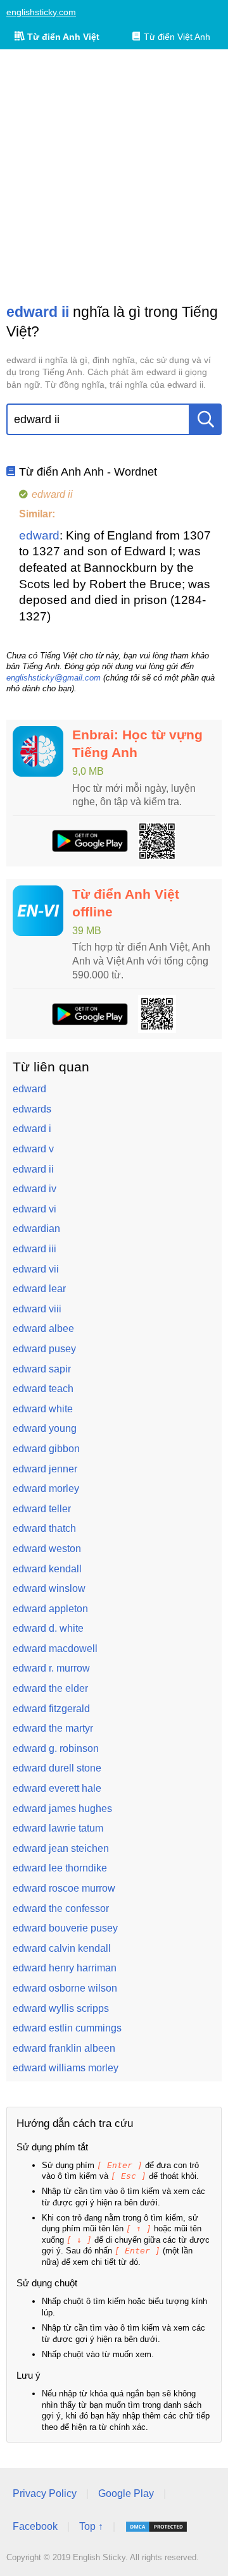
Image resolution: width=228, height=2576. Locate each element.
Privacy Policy (45, 2493)
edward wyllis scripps (61, 2008)
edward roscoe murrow (64, 1888)
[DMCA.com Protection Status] (156, 2527)
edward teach (43, 1389)
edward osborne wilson (65, 1988)
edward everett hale (57, 1788)
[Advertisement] (114, 176)
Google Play (126, 2493)
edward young (45, 1428)
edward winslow (49, 1588)
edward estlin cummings (67, 2028)
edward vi (35, 1209)
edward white (43, 1409)
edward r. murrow (51, 1668)
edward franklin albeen (64, 2048)
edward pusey (44, 1349)
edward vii (36, 1269)
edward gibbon (46, 1449)
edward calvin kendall (62, 1948)
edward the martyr (53, 1728)
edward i (32, 1129)
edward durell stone (57, 1768)
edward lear (39, 1289)
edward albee (43, 1328)
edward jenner (45, 1469)
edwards (32, 1109)
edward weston (47, 1549)
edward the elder (50, 1688)
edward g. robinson (56, 1748)
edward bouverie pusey (65, 1928)
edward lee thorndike (60, 1868)
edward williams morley (66, 2068)
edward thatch (44, 1528)
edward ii (33, 1169)
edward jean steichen (61, 1848)
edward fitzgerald (51, 1709)
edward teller (42, 1509)
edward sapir (42, 1369)
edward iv (35, 1189)
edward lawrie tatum (58, 1828)
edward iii (35, 1249)
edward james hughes (62, 1809)
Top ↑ (91, 2526)
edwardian (36, 1229)
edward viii (37, 1309)
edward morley (46, 1488)
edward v (33, 1149)
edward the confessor (61, 1908)
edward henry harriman (65, 1968)
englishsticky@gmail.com (54, 678)
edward (39, 535)
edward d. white (48, 1628)
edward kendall (47, 1569)
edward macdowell (55, 1649)
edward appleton (50, 1609)
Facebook (35, 2526)
